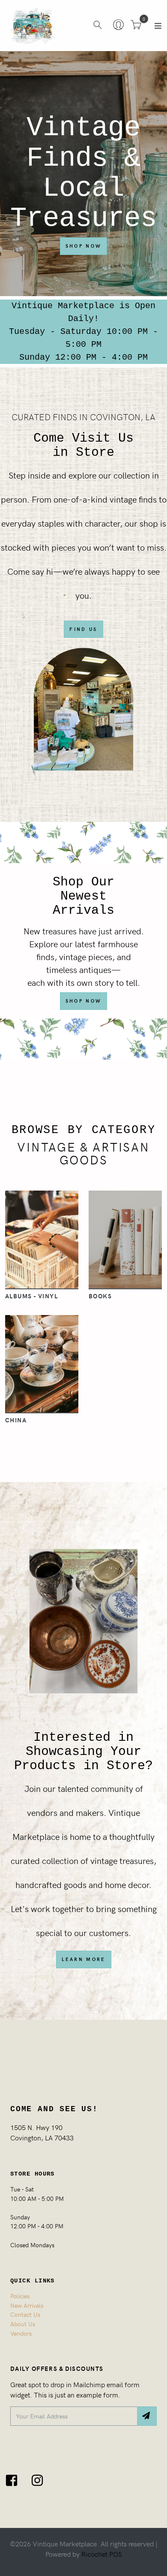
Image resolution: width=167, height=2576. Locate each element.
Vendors (21, 2333)
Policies (20, 2296)
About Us (23, 2324)
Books (100, 1296)
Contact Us (25, 2314)
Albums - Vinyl (31, 1296)
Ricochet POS (102, 2554)
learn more (84, 1959)
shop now (83, 1001)
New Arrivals (27, 2305)
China (16, 1420)
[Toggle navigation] (158, 26)
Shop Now (83, 246)
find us (83, 629)
